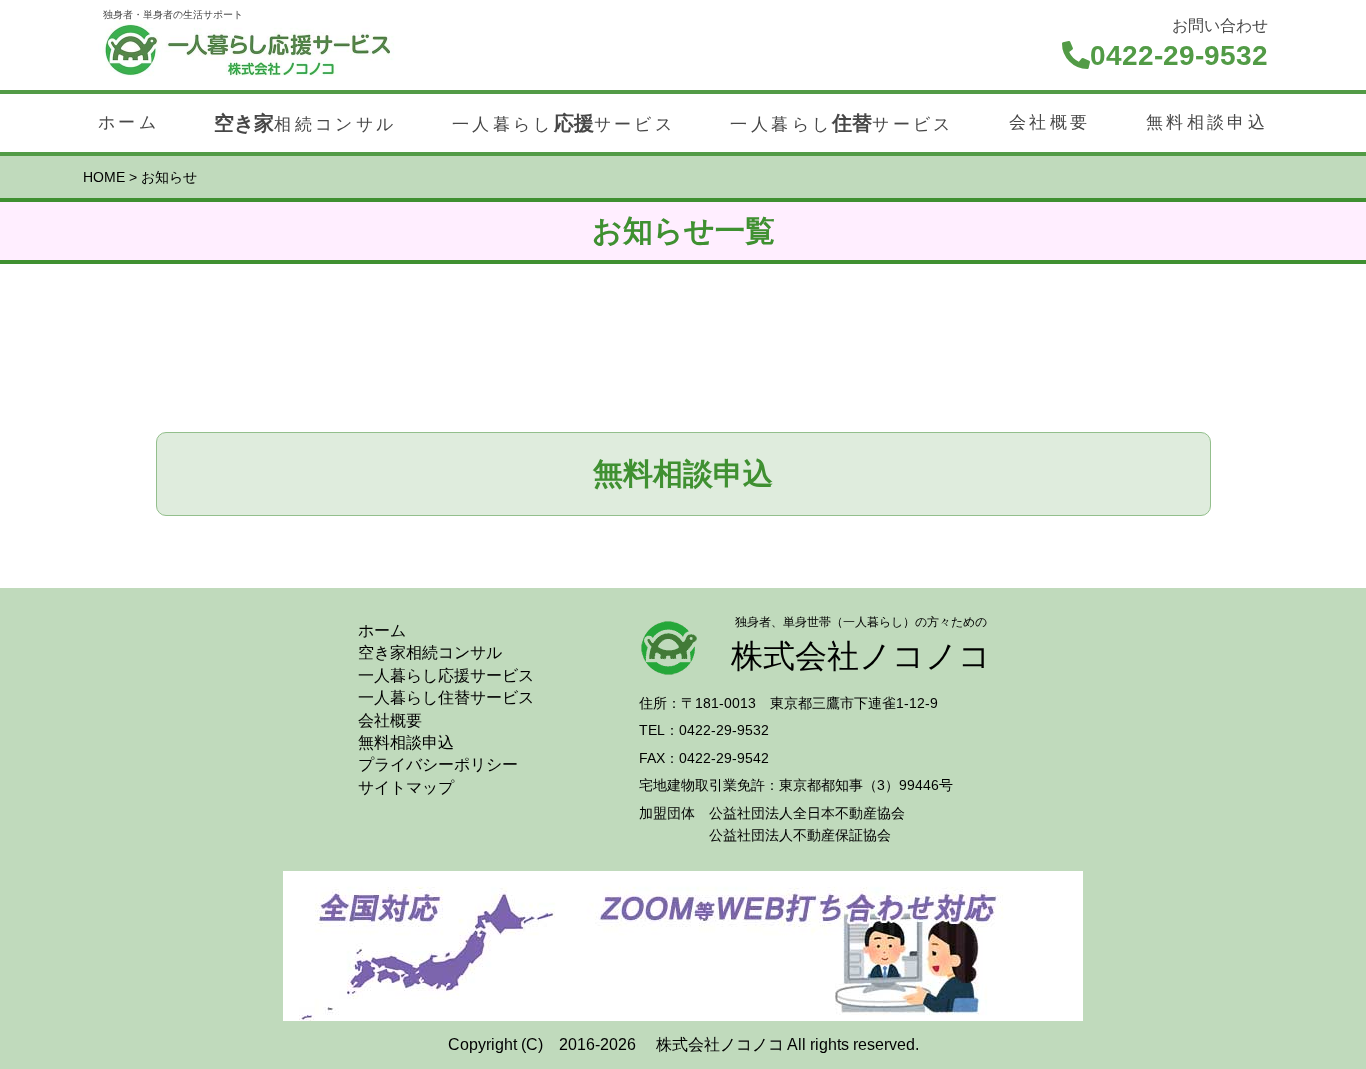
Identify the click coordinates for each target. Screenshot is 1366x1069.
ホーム (128, 122)
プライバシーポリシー (438, 764)
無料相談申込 (1207, 122)
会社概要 (1049, 122)
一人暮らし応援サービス (446, 675)
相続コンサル (305, 123)
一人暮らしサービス (563, 123)
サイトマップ (406, 787)
